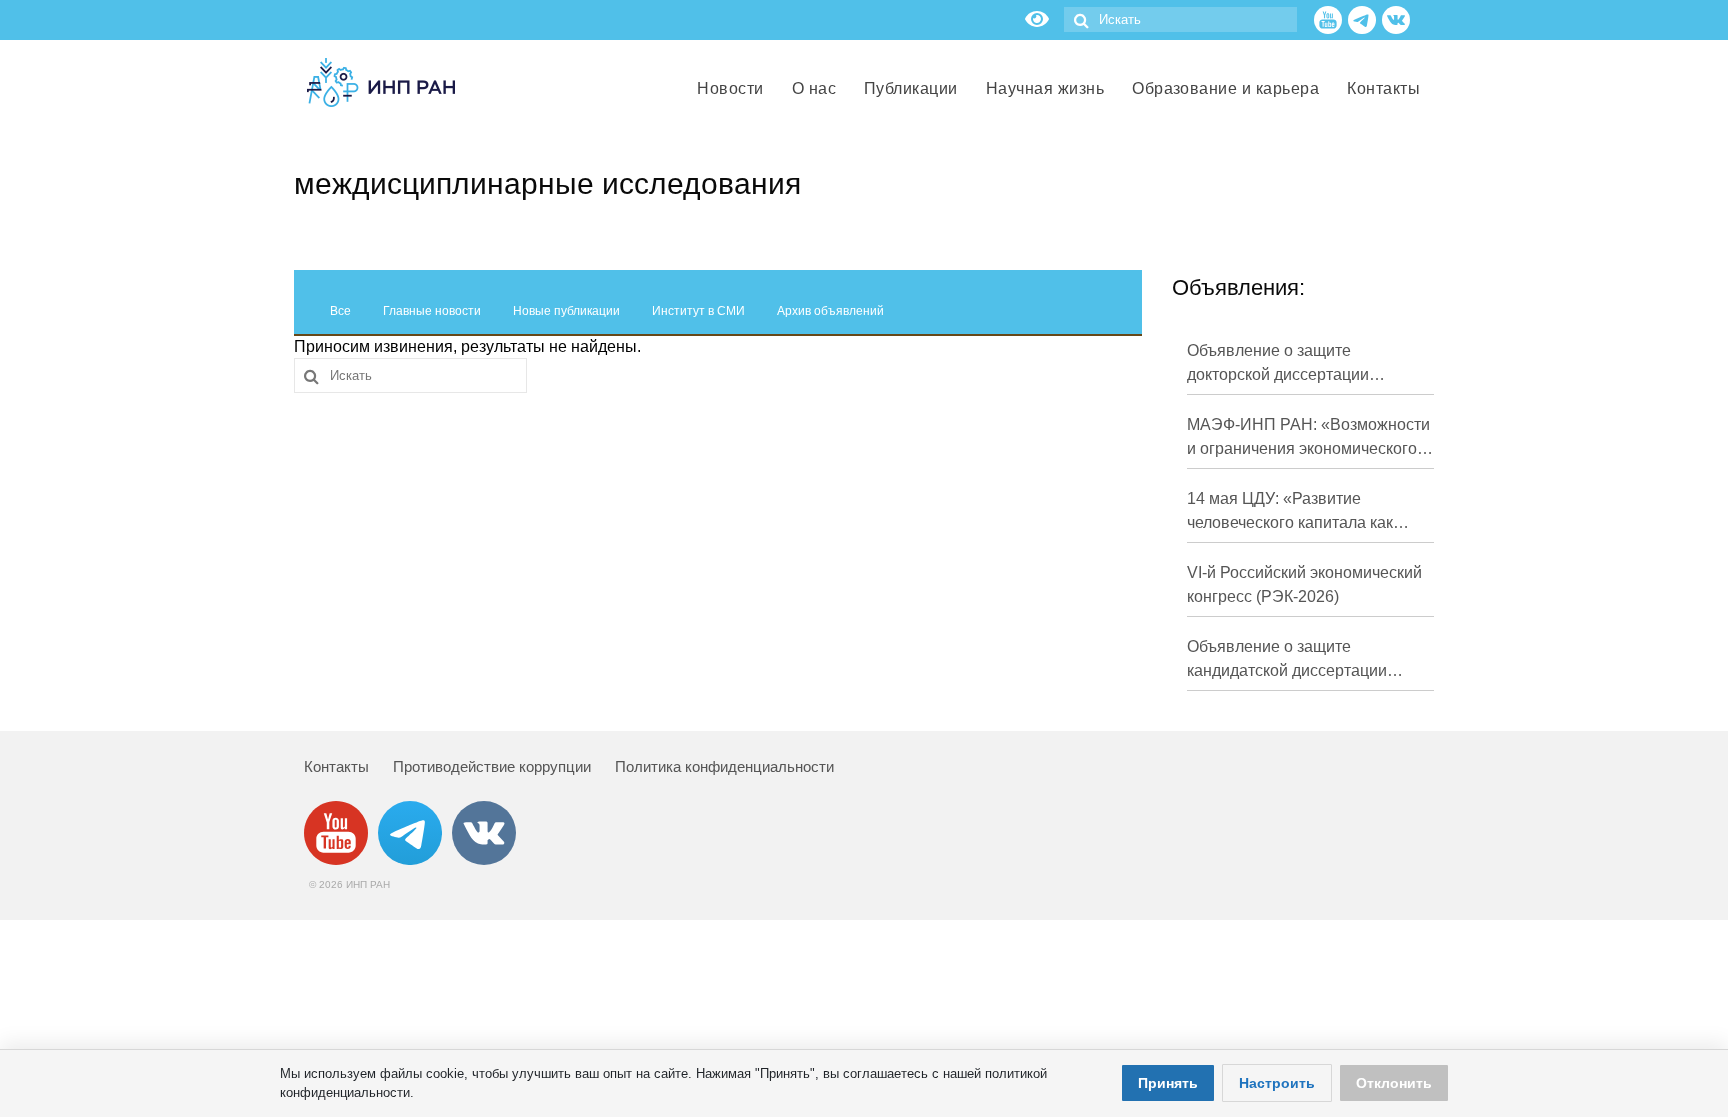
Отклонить (1394, 1083)
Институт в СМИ (698, 311)
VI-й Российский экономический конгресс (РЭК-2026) (1304, 584)
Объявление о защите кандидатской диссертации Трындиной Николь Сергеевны (1302, 660)
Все (340, 311)
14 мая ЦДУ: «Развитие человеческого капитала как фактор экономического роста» (1302, 512)
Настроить (1277, 1083)
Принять (1168, 1083)
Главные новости (432, 311)
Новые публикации (566, 311)
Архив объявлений (830, 311)
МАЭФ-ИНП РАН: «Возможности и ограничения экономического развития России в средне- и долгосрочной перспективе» (1308, 438)
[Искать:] (1180, 19)
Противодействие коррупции (492, 766)
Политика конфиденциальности (724, 766)
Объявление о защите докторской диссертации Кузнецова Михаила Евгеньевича (1278, 364)
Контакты (336, 766)
